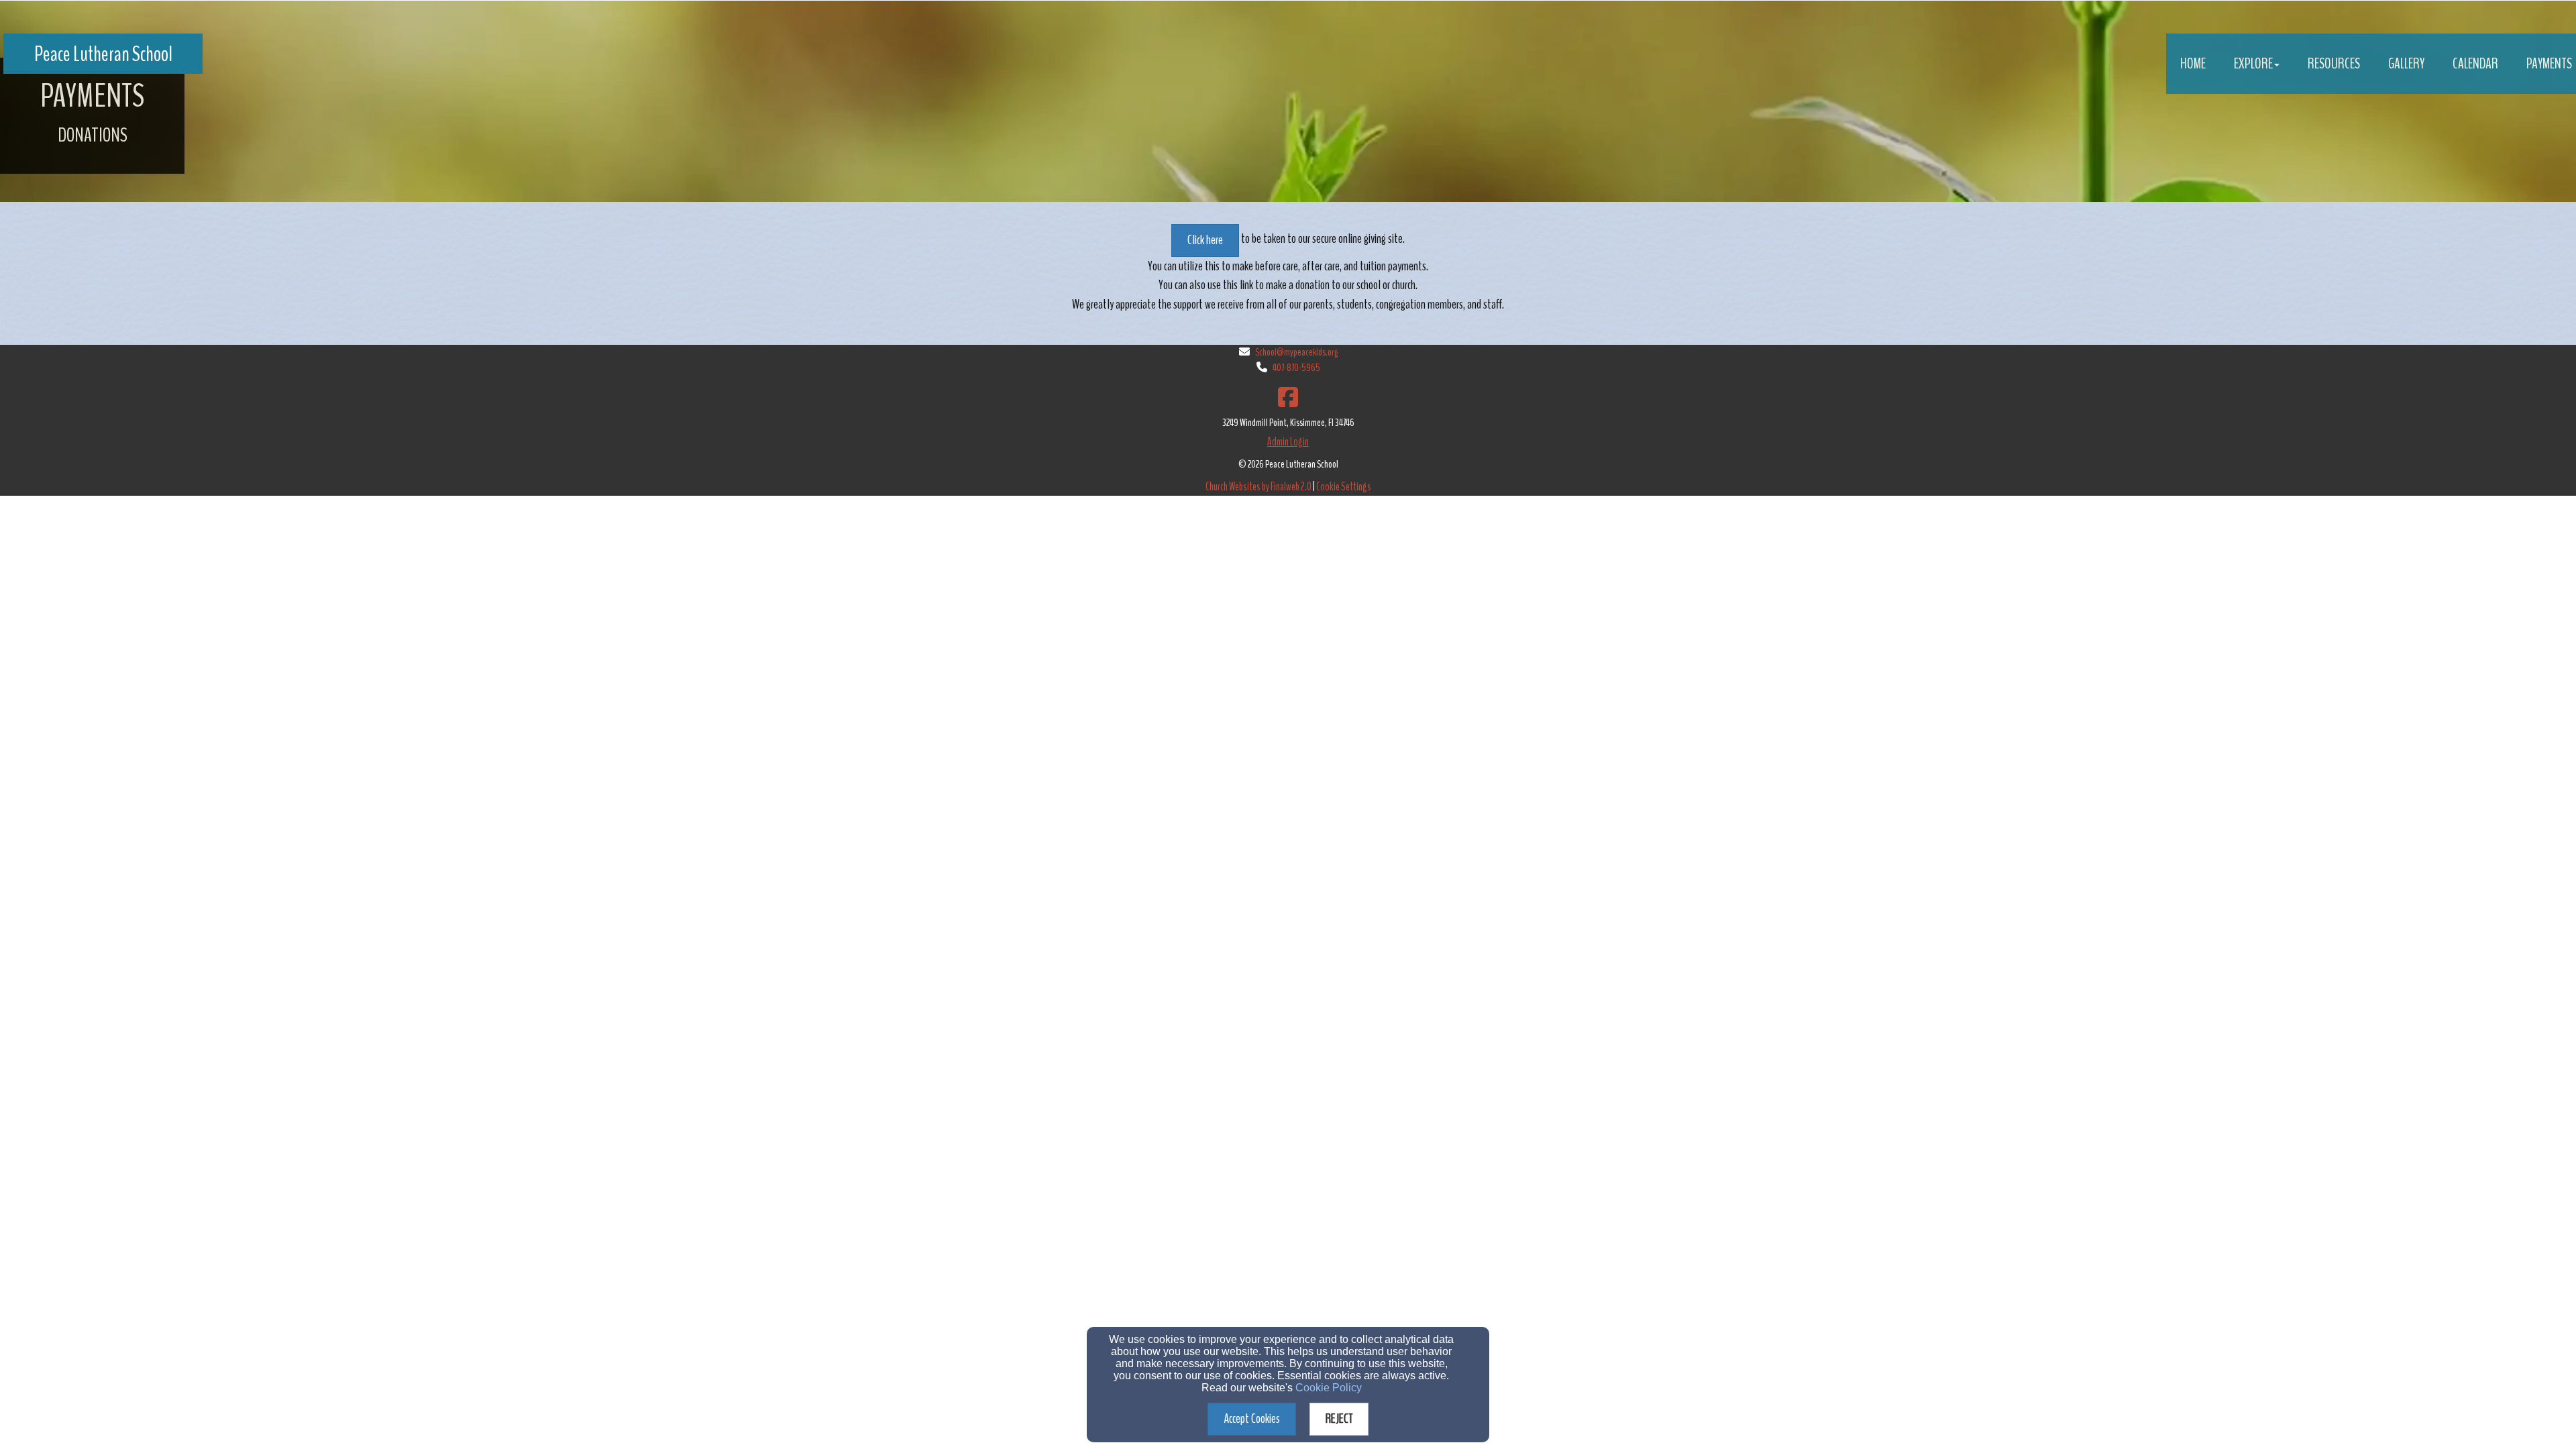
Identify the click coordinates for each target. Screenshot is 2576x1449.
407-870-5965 (1296, 368)
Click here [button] (1205, 240)
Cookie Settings (1344, 487)
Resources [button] (2334, 64)
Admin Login (1288, 442)
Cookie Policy (1329, 1388)
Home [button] (2193, 64)
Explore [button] (2253, 64)
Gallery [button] (2406, 64)
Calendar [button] (2475, 64)
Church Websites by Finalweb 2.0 (1258, 487)
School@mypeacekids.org (1296, 352)
